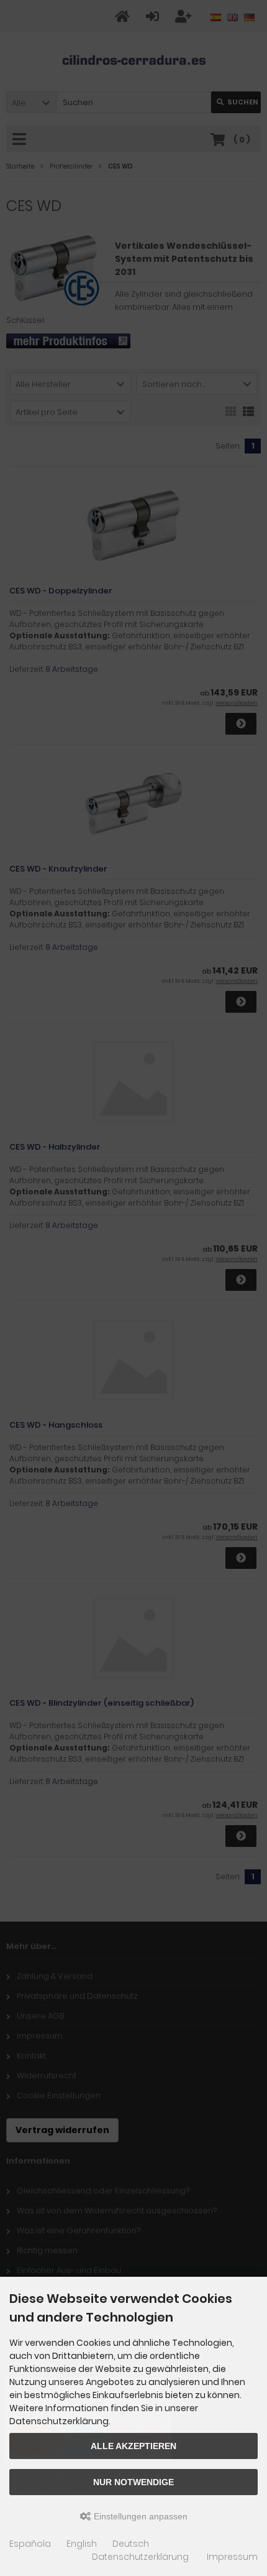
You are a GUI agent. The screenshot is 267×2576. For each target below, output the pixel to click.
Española (30, 2544)
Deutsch (131, 2544)
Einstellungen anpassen (139, 2516)
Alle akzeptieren (133, 2446)
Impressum (232, 2557)
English (82, 2544)
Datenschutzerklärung (140, 2557)
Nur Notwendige (133, 2482)
